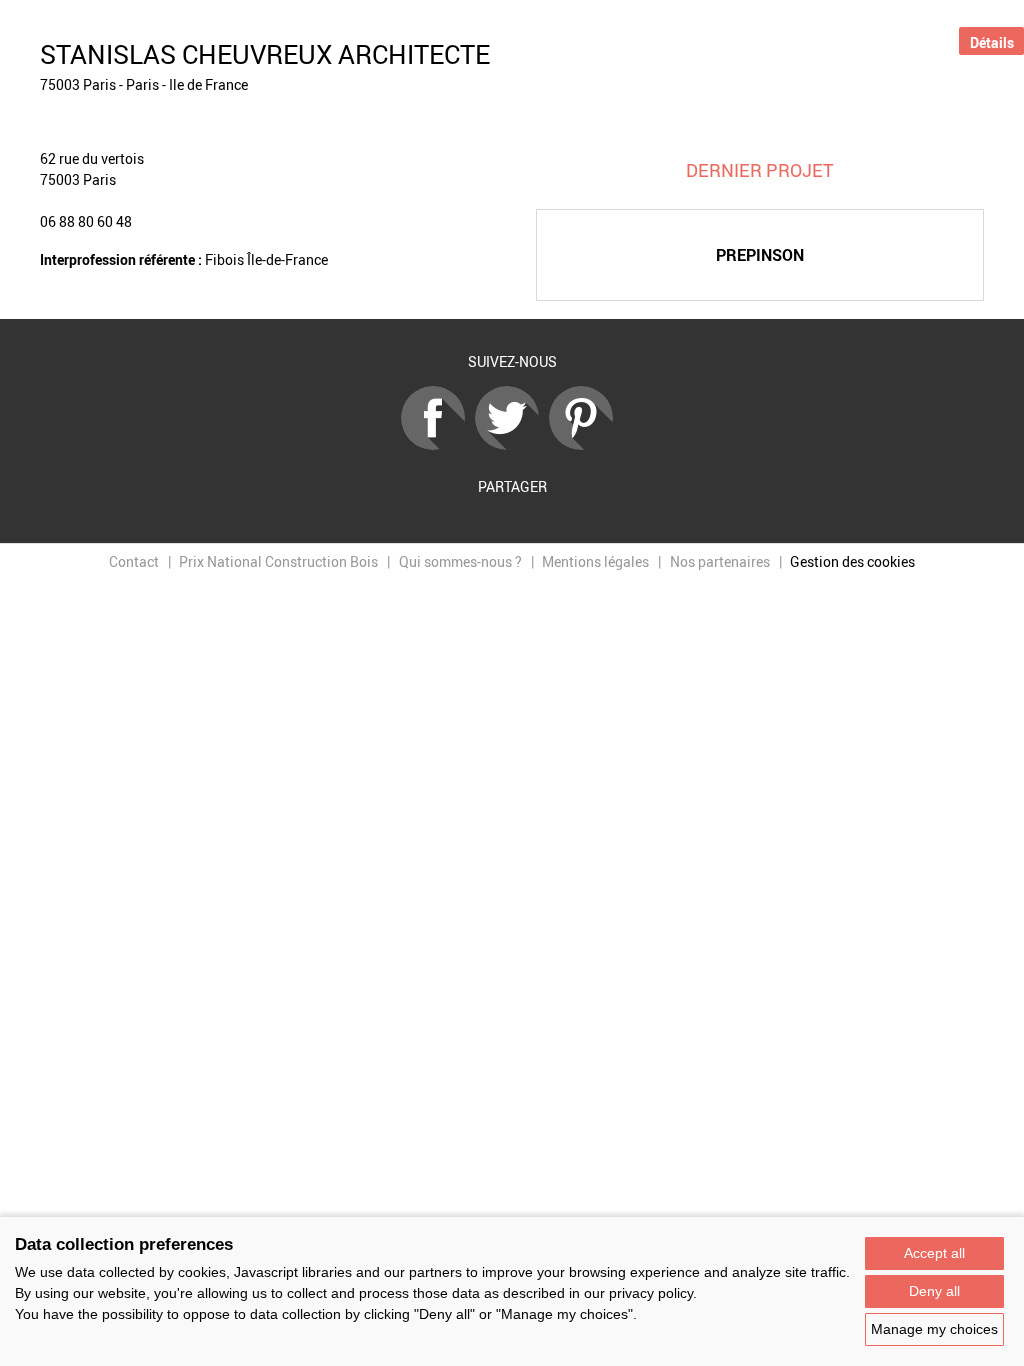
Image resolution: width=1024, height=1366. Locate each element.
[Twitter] (512, 444)
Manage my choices (934, 1329)
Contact (134, 561)
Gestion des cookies (852, 561)
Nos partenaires (720, 561)
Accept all (934, 1253)
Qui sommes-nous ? (460, 561)
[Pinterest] (586, 444)
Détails (992, 42)
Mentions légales (595, 561)
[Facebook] (438, 444)
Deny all (934, 1291)
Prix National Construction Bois (278, 561)
